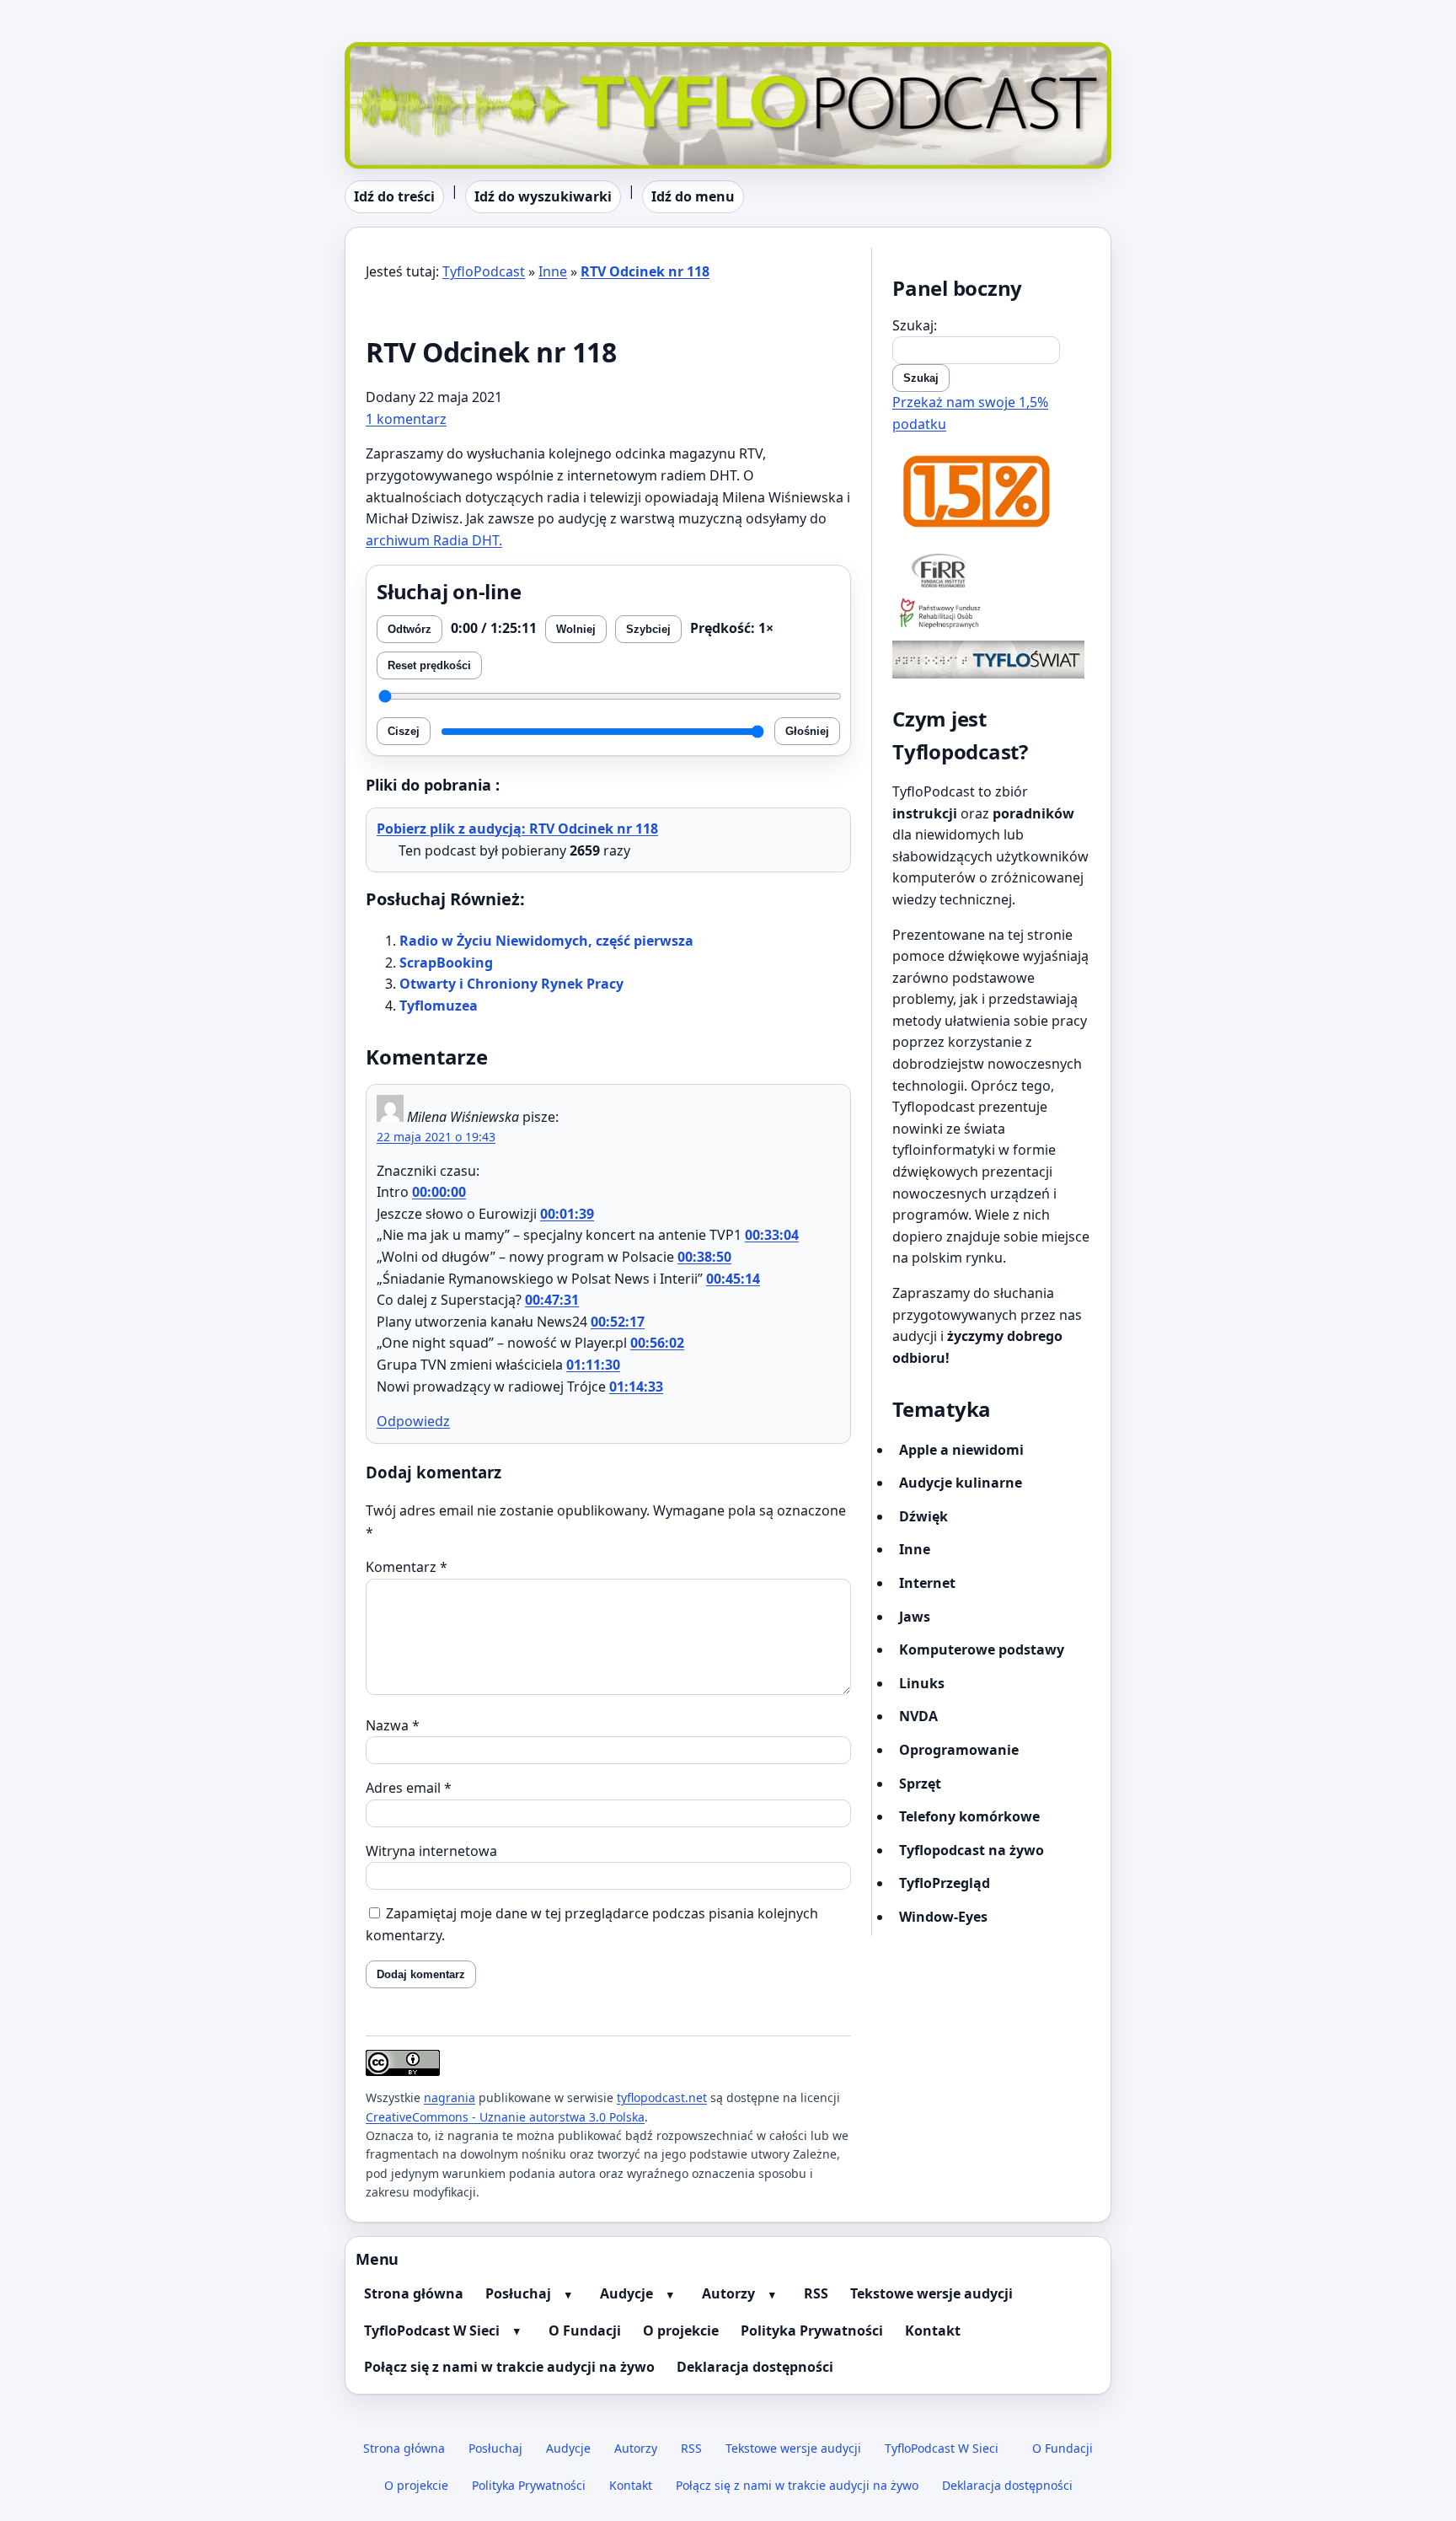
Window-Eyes (943, 1917)
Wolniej (576, 629)
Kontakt (933, 2331)
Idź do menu (693, 196)
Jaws (915, 1617)
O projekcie (681, 2331)
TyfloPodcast (386, 52)
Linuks (922, 1683)
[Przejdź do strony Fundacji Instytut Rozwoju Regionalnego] (991, 570)
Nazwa (393, 1725)
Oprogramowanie (959, 1750)
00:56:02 (657, 1343)
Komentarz (407, 1567)
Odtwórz (409, 629)
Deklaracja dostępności (755, 2367)
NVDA (918, 1716)
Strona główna (414, 2293)
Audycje (626, 2293)
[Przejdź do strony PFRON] (991, 615)
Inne (553, 271)
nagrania (450, 2097)
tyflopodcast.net (662, 2097)
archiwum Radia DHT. (434, 540)
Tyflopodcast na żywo (972, 1850)
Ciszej (404, 731)
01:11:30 (593, 1365)
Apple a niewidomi (961, 1450)
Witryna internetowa (431, 1851)
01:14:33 (636, 1387)
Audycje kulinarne (961, 1483)
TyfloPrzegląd (945, 1883)
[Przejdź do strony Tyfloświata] (991, 660)
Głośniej (807, 731)
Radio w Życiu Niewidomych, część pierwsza (546, 941)
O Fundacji (585, 2331)
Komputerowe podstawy (982, 1649)
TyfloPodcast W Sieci (432, 2331)
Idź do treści (394, 196)
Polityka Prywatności (812, 2331)
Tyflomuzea (439, 1006)
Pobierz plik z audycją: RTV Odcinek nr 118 (517, 829)
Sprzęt (920, 1783)
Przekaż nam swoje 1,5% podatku (970, 413)
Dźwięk (923, 1516)
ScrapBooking (446, 963)
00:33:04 (772, 1235)
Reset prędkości (429, 665)
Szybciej (648, 629)
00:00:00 (439, 1192)
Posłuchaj (518, 2293)
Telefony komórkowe (969, 1816)
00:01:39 (567, 1214)
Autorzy (728, 2293)
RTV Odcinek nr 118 (645, 271)
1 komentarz (406, 419)
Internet (927, 1583)
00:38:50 (704, 1257)
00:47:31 (552, 1300)
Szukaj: (915, 325)
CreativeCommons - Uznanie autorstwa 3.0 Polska (505, 2117)
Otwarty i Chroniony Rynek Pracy (511, 984)
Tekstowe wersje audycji (931, 2293)
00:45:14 (733, 1279)
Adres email (409, 1788)
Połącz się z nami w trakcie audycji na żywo (509, 2367)
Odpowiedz (413, 1421)
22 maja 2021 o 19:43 (436, 1137)
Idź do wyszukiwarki (543, 196)
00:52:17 (618, 1322)
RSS (816, 2293)
